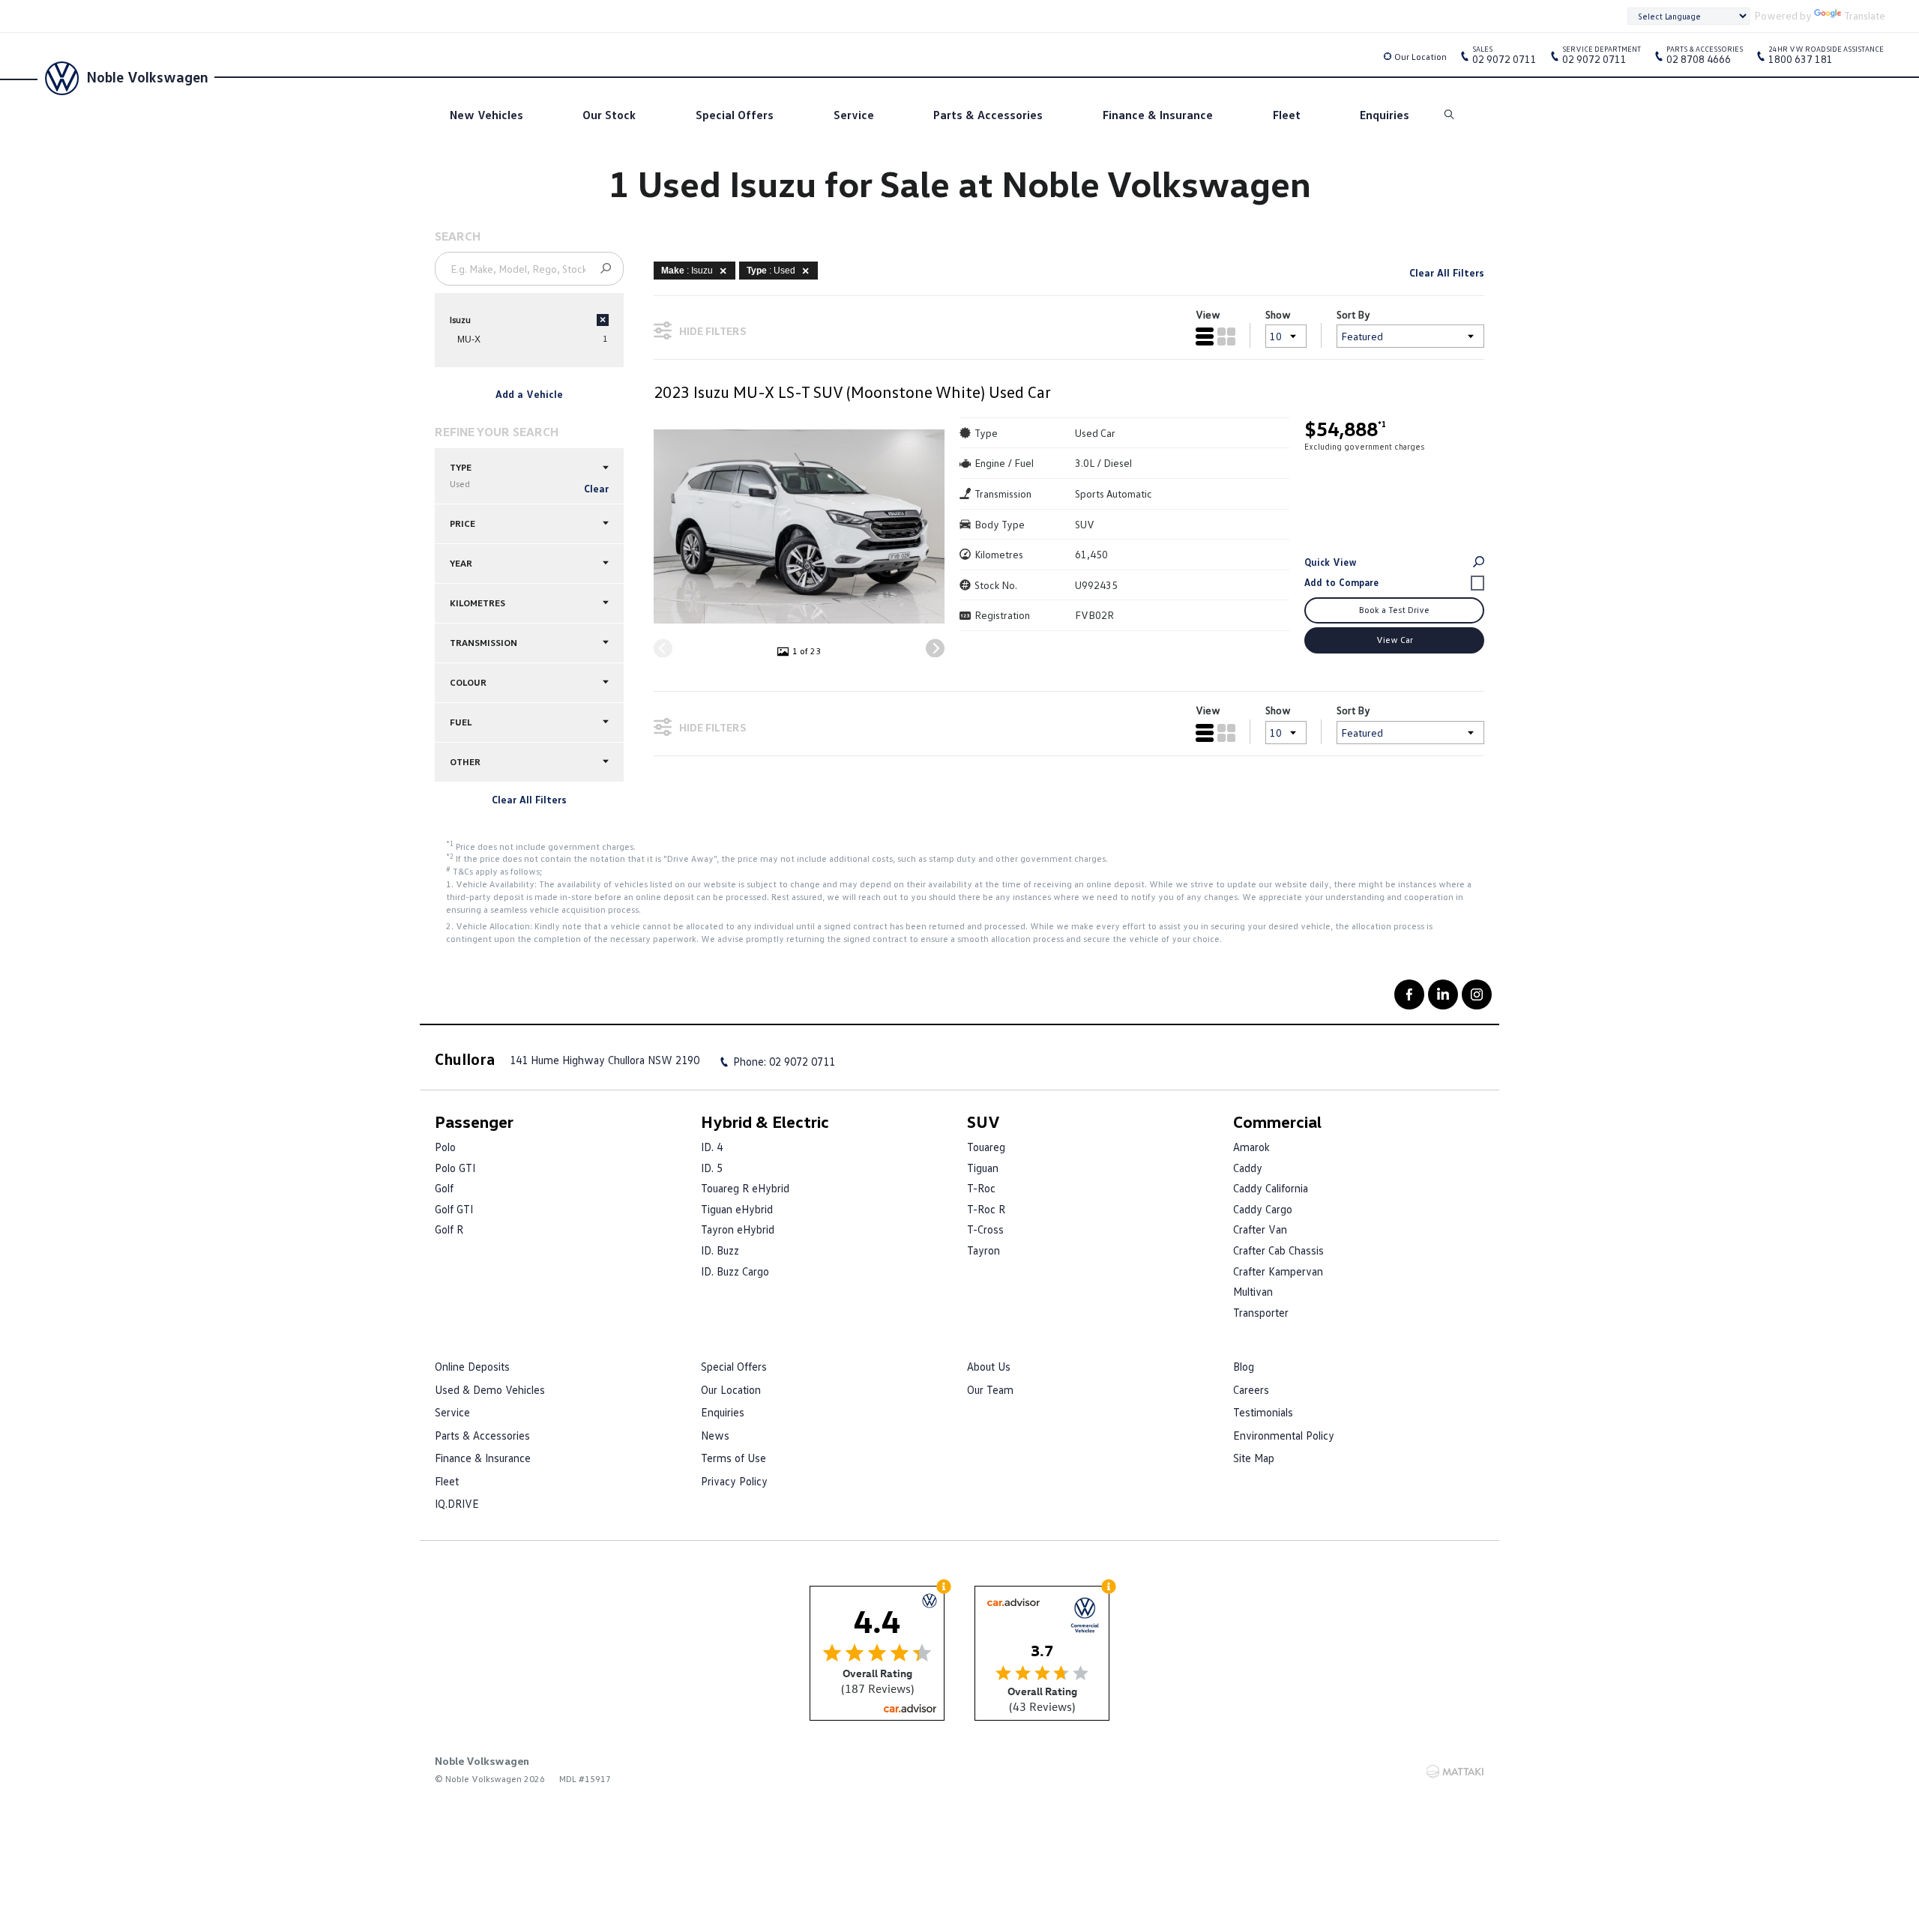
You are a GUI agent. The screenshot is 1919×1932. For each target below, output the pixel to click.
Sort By (1353, 314)
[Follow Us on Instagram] (1477, 994)
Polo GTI (455, 1168)
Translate (1865, 15)
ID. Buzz (720, 1250)
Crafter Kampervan (1278, 1271)
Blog (1244, 1366)
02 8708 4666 (1705, 58)
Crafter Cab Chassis (1278, 1250)
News (715, 1435)
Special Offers (735, 115)
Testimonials (1263, 1412)
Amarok (1251, 1147)
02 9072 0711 (1504, 58)
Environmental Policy (1284, 1435)
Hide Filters (713, 331)
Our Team (990, 1389)
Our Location (1421, 57)
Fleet (1287, 115)
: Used (771, 271)
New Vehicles (486, 115)
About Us (989, 1366)
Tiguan (983, 1168)
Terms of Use (733, 1458)
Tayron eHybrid (738, 1229)
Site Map (1254, 1458)
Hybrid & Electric (765, 1122)
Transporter (1261, 1312)
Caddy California (1271, 1188)
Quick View (1331, 562)
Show (1278, 314)
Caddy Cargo (1263, 1209)
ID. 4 (712, 1147)
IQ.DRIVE (457, 1503)
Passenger (474, 1122)
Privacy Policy (734, 1481)
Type (461, 476)
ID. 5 (712, 1168)
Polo (445, 1147)
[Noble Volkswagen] (60, 76)
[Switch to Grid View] (1226, 336)
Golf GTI (454, 1209)
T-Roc (981, 1188)
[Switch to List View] (1205, 336)
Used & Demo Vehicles (490, 1389)
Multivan (1253, 1291)
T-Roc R (986, 1209)
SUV (983, 1122)
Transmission (483, 643)
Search (1450, 115)
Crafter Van (1260, 1229)
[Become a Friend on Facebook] (1409, 994)
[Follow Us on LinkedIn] (1443, 994)
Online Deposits (472, 1366)
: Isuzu (687, 271)
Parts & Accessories (988, 115)
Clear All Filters (529, 799)
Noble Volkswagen (147, 76)
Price (463, 523)
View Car (1395, 640)
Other (465, 762)
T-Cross (985, 1229)
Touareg (986, 1147)
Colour (468, 682)
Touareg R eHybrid (745, 1188)
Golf (444, 1188)
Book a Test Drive (1394, 610)
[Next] (935, 648)
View (1208, 314)
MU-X (469, 339)
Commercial (1277, 1122)
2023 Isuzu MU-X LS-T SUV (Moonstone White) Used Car (852, 392)
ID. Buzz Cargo (735, 1271)
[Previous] (663, 648)
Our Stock (609, 115)
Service (854, 115)
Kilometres (478, 603)
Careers (1251, 1389)
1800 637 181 (1826, 58)
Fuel (461, 722)
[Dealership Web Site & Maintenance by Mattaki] (1455, 1772)
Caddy (1248, 1168)
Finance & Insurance (1158, 115)
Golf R (449, 1229)
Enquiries (1385, 115)
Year (461, 563)
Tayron (983, 1250)
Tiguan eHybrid (737, 1209)
